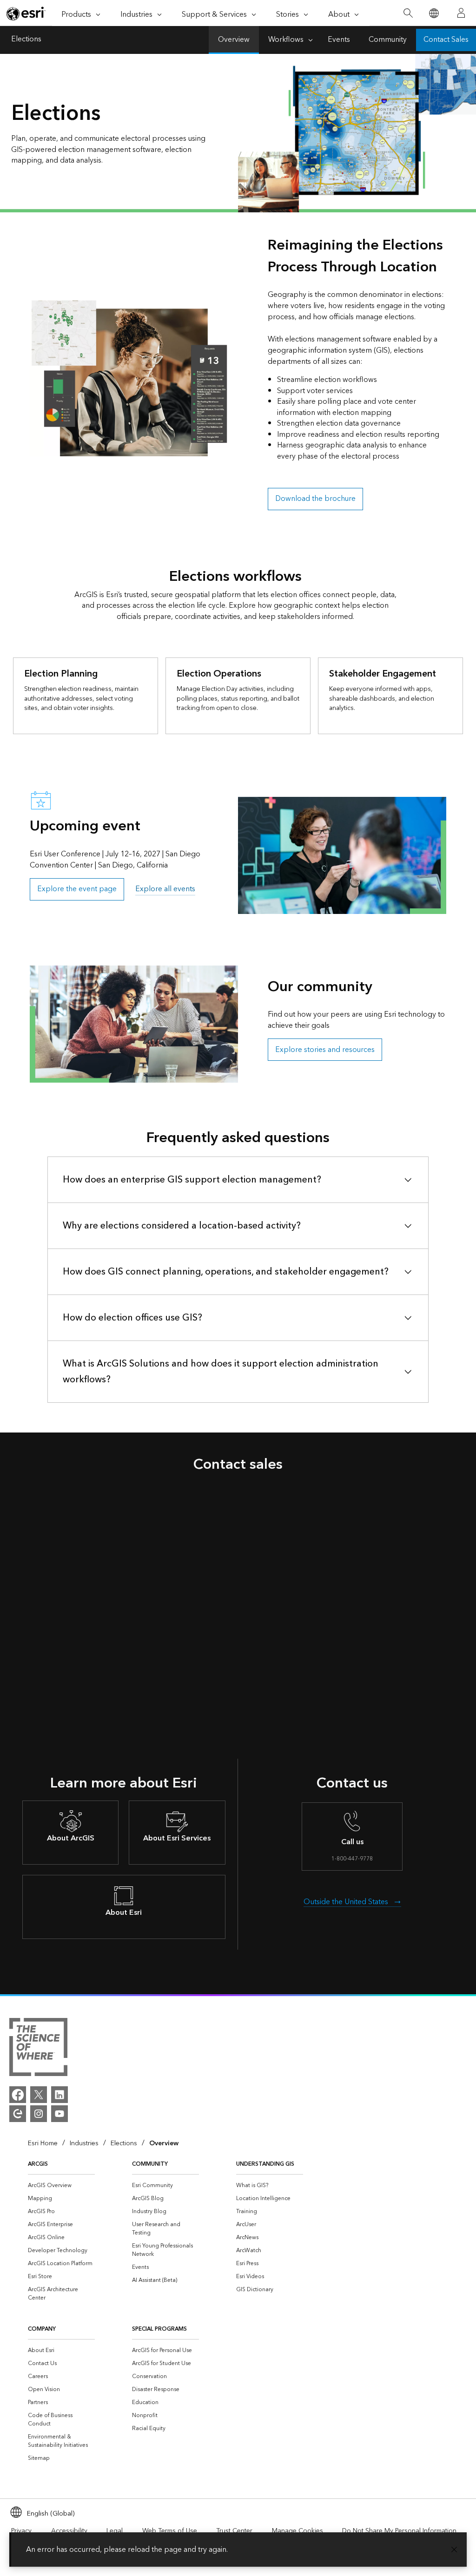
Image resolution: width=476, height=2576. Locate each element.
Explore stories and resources (325, 1050)
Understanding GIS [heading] (265, 2164)
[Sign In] (461, 13)
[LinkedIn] (59, 2095)
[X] (39, 2095)
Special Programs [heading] (159, 2329)
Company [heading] (42, 2329)
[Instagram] (39, 2114)
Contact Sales (446, 40)
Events (339, 40)
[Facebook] (18, 2095)
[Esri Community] (18, 2114)
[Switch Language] (433, 13)
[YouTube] (59, 2114)
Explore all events (165, 889)
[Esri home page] (26, 13)
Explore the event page (77, 889)
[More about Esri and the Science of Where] (38, 2049)
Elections (26, 40)
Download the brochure (315, 499)
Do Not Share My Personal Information (399, 2531)
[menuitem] (61, 2186)
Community (388, 40)
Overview (234, 40)
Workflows (286, 40)
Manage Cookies (297, 2531)
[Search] (408, 13)
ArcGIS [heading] (38, 2164)
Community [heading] (150, 2164)
